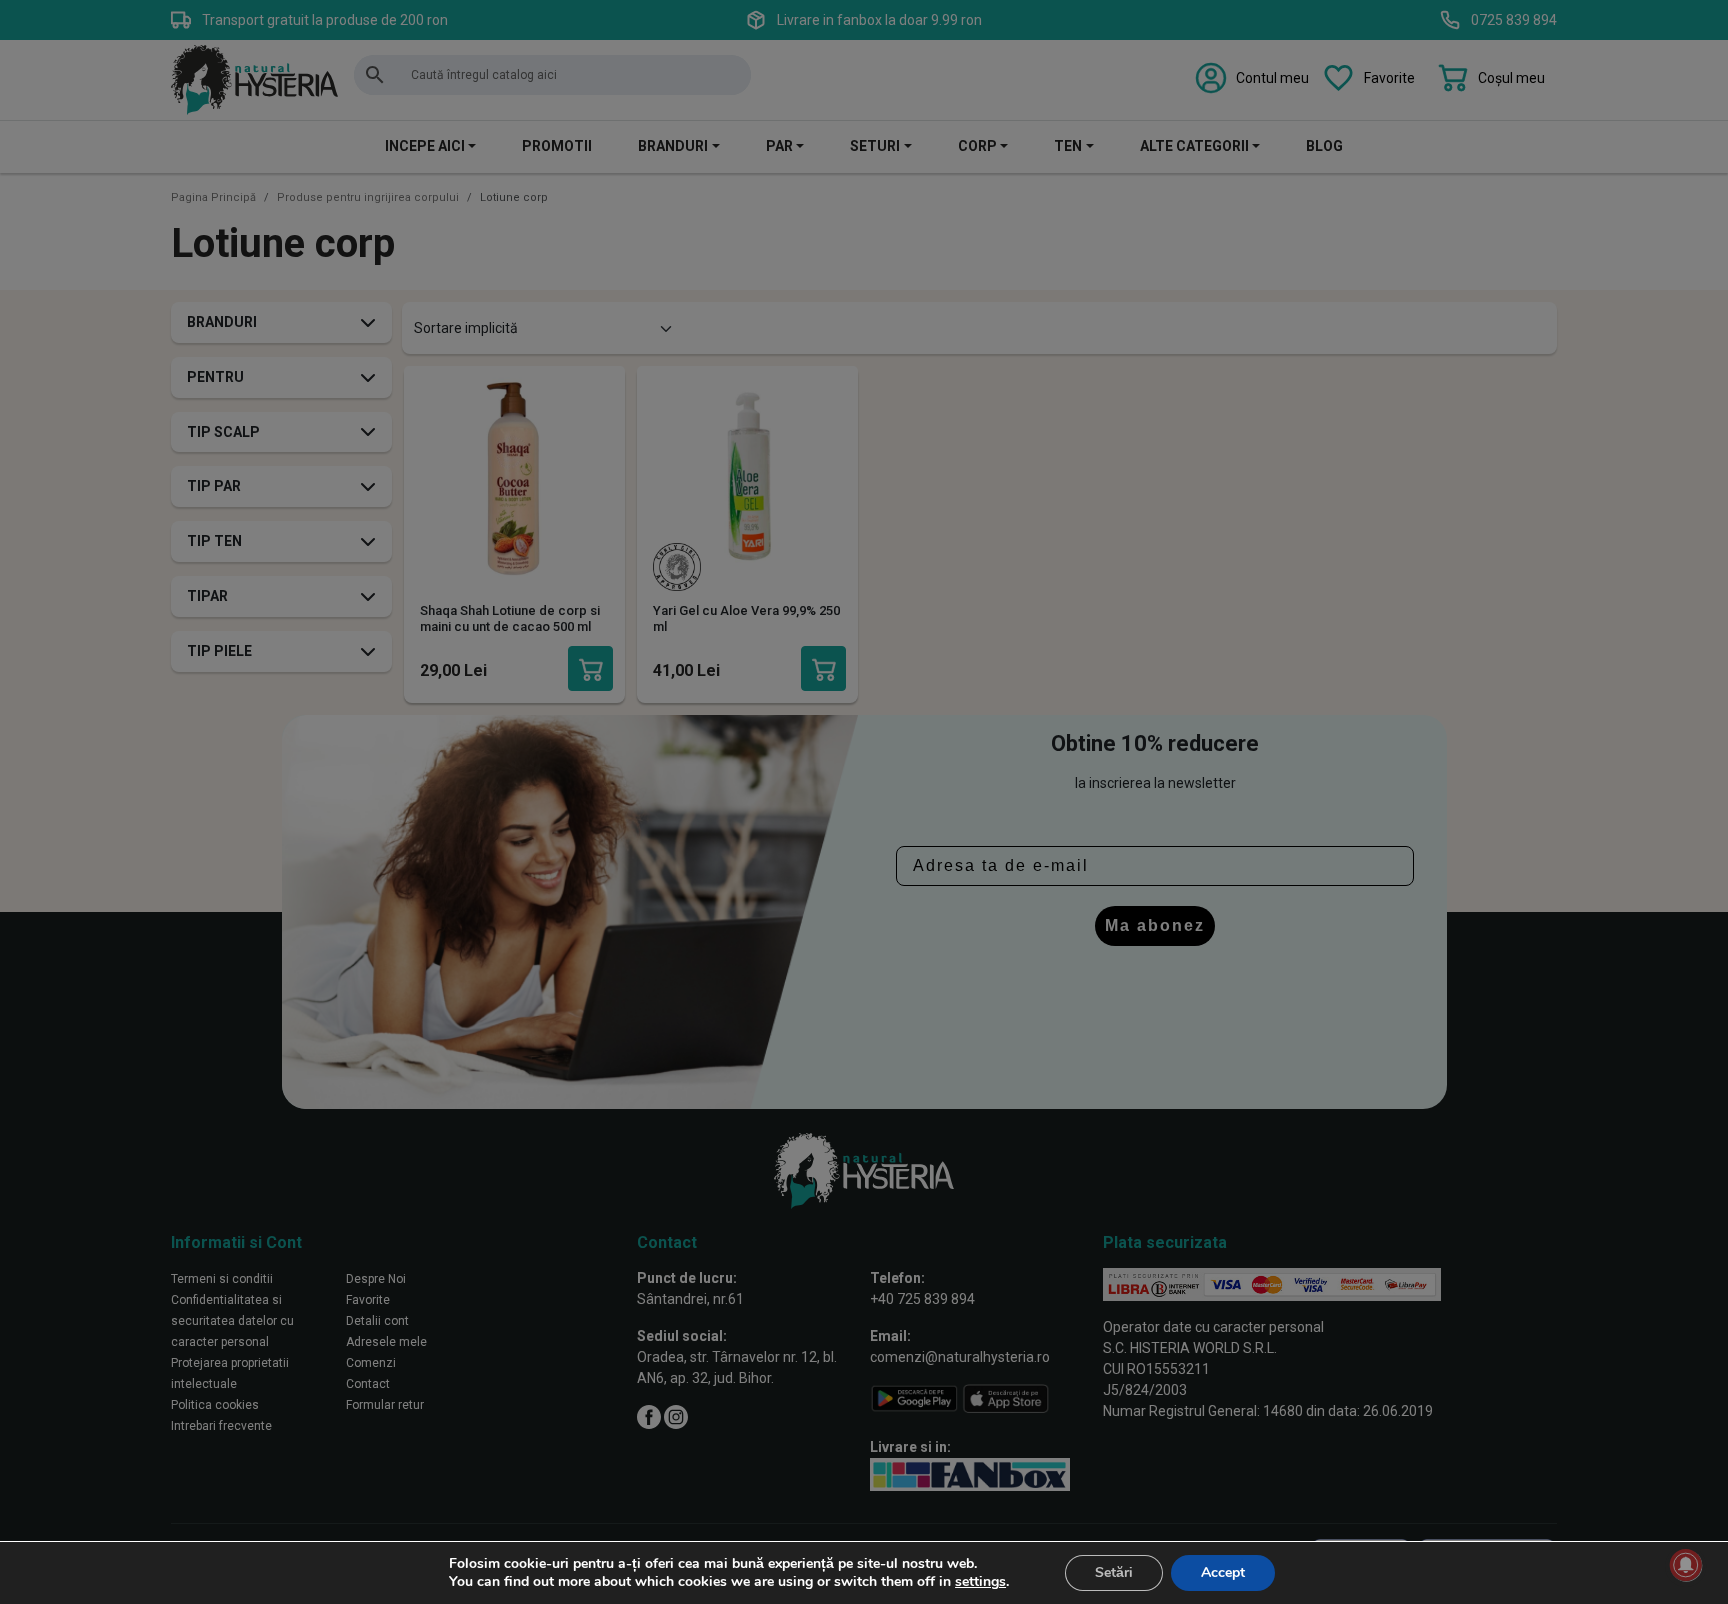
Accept (1223, 1572)
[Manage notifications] (1686, 1565)
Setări (1114, 1572)
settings (980, 1582)
